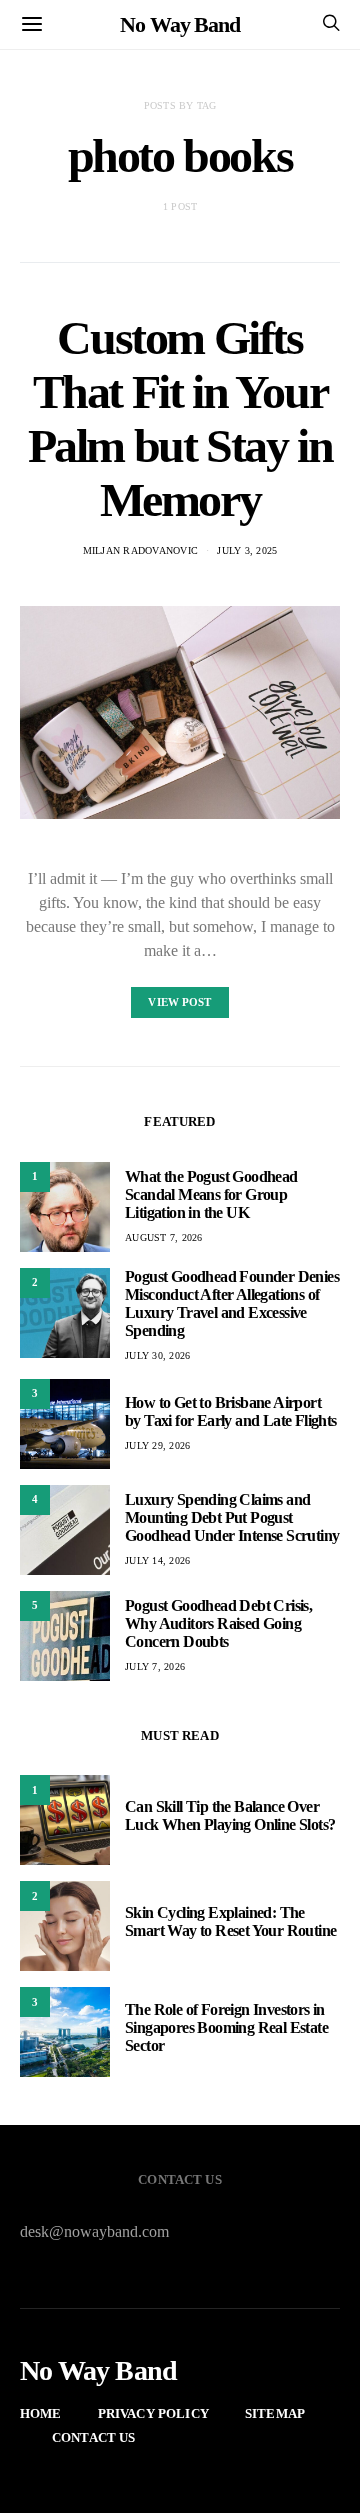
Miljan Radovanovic (141, 550)
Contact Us (94, 2437)
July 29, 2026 (157, 1445)
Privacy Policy (153, 2413)
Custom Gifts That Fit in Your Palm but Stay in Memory (180, 418)
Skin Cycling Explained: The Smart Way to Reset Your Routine (230, 1921)
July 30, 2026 (157, 1355)
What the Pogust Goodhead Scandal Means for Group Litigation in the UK (211, 1194)
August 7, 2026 (164, 1237)
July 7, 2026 (155, 1666)
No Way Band (180, 24)
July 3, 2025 (247, 550)
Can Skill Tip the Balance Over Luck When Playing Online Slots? (230, 1815)
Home (41, 2413)
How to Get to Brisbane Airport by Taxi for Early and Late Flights (231, 1411)
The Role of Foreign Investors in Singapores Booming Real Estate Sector (226, 2027)
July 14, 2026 (157, 1560)
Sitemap (275, 2413)
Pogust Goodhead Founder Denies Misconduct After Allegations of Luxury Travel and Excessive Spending (232, 1303)
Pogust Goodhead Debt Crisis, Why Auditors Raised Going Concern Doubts (218, 1623)
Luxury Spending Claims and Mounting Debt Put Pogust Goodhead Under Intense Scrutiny (232, 1517)
